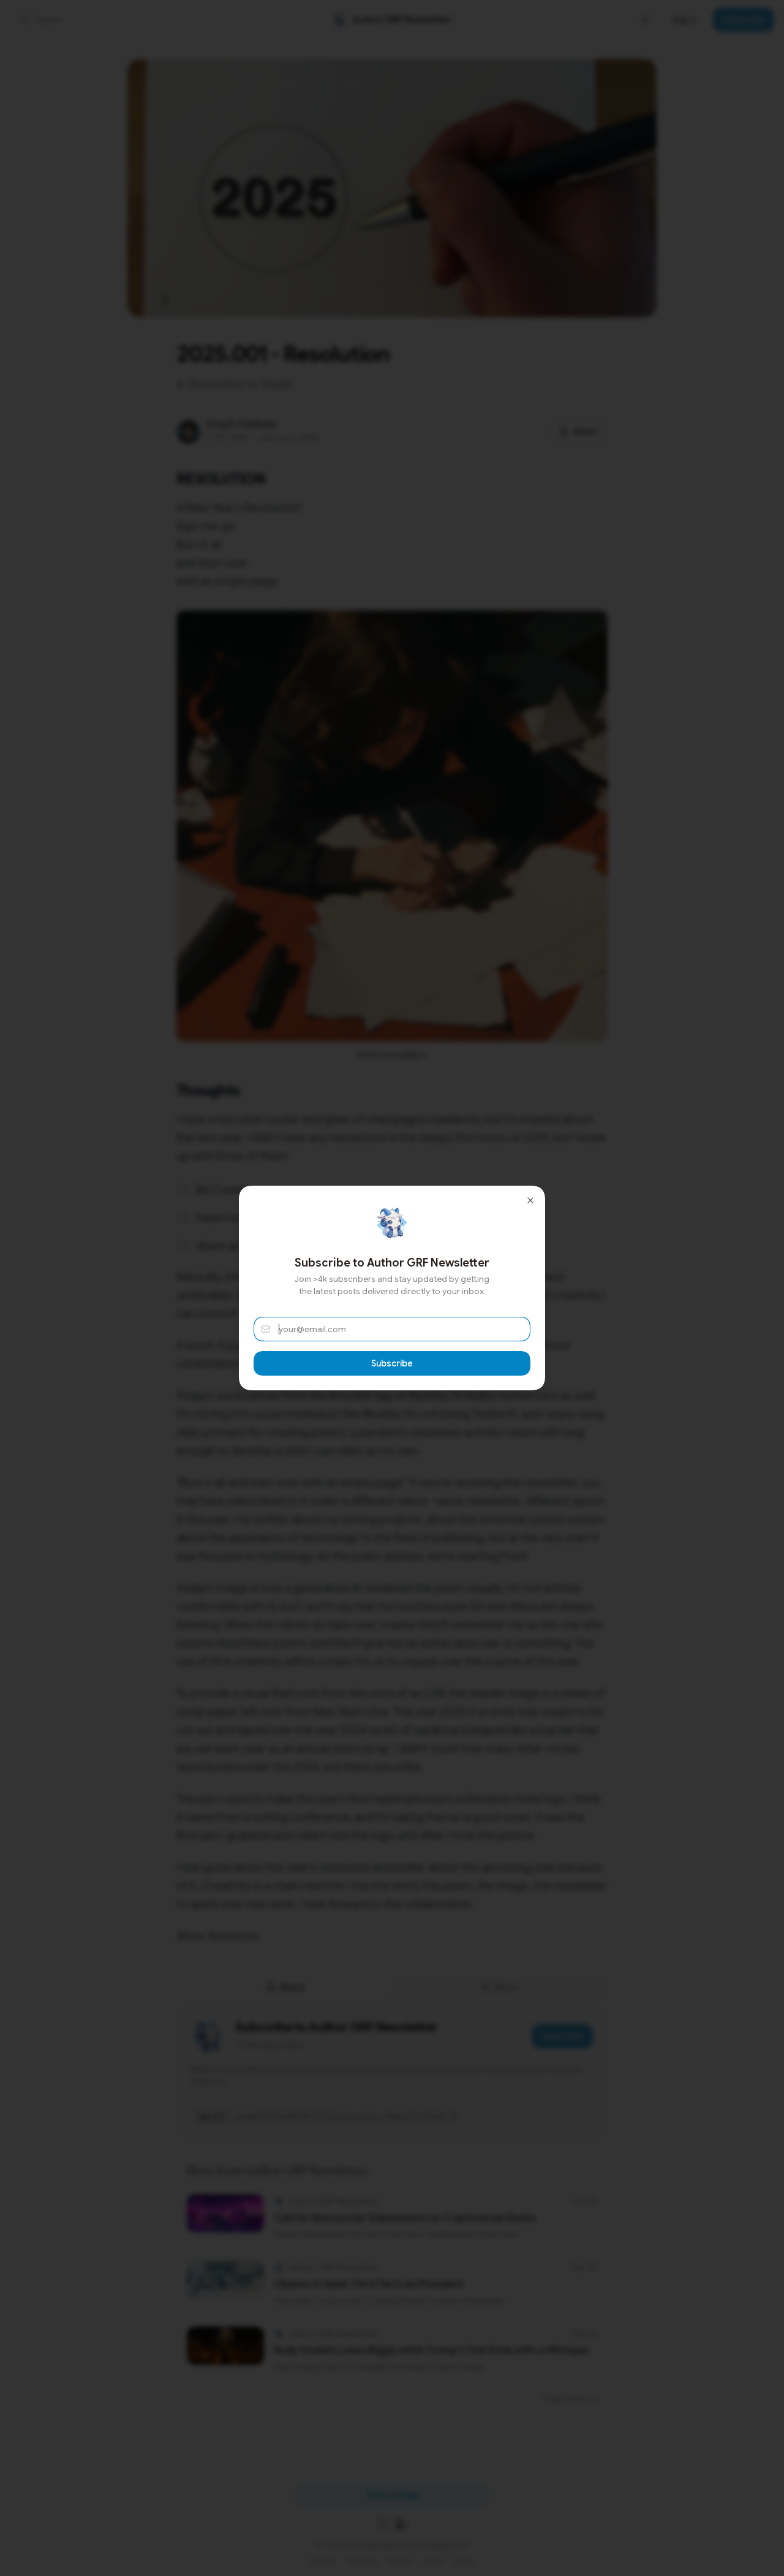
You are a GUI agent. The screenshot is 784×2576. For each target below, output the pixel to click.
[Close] (530, 1200)
